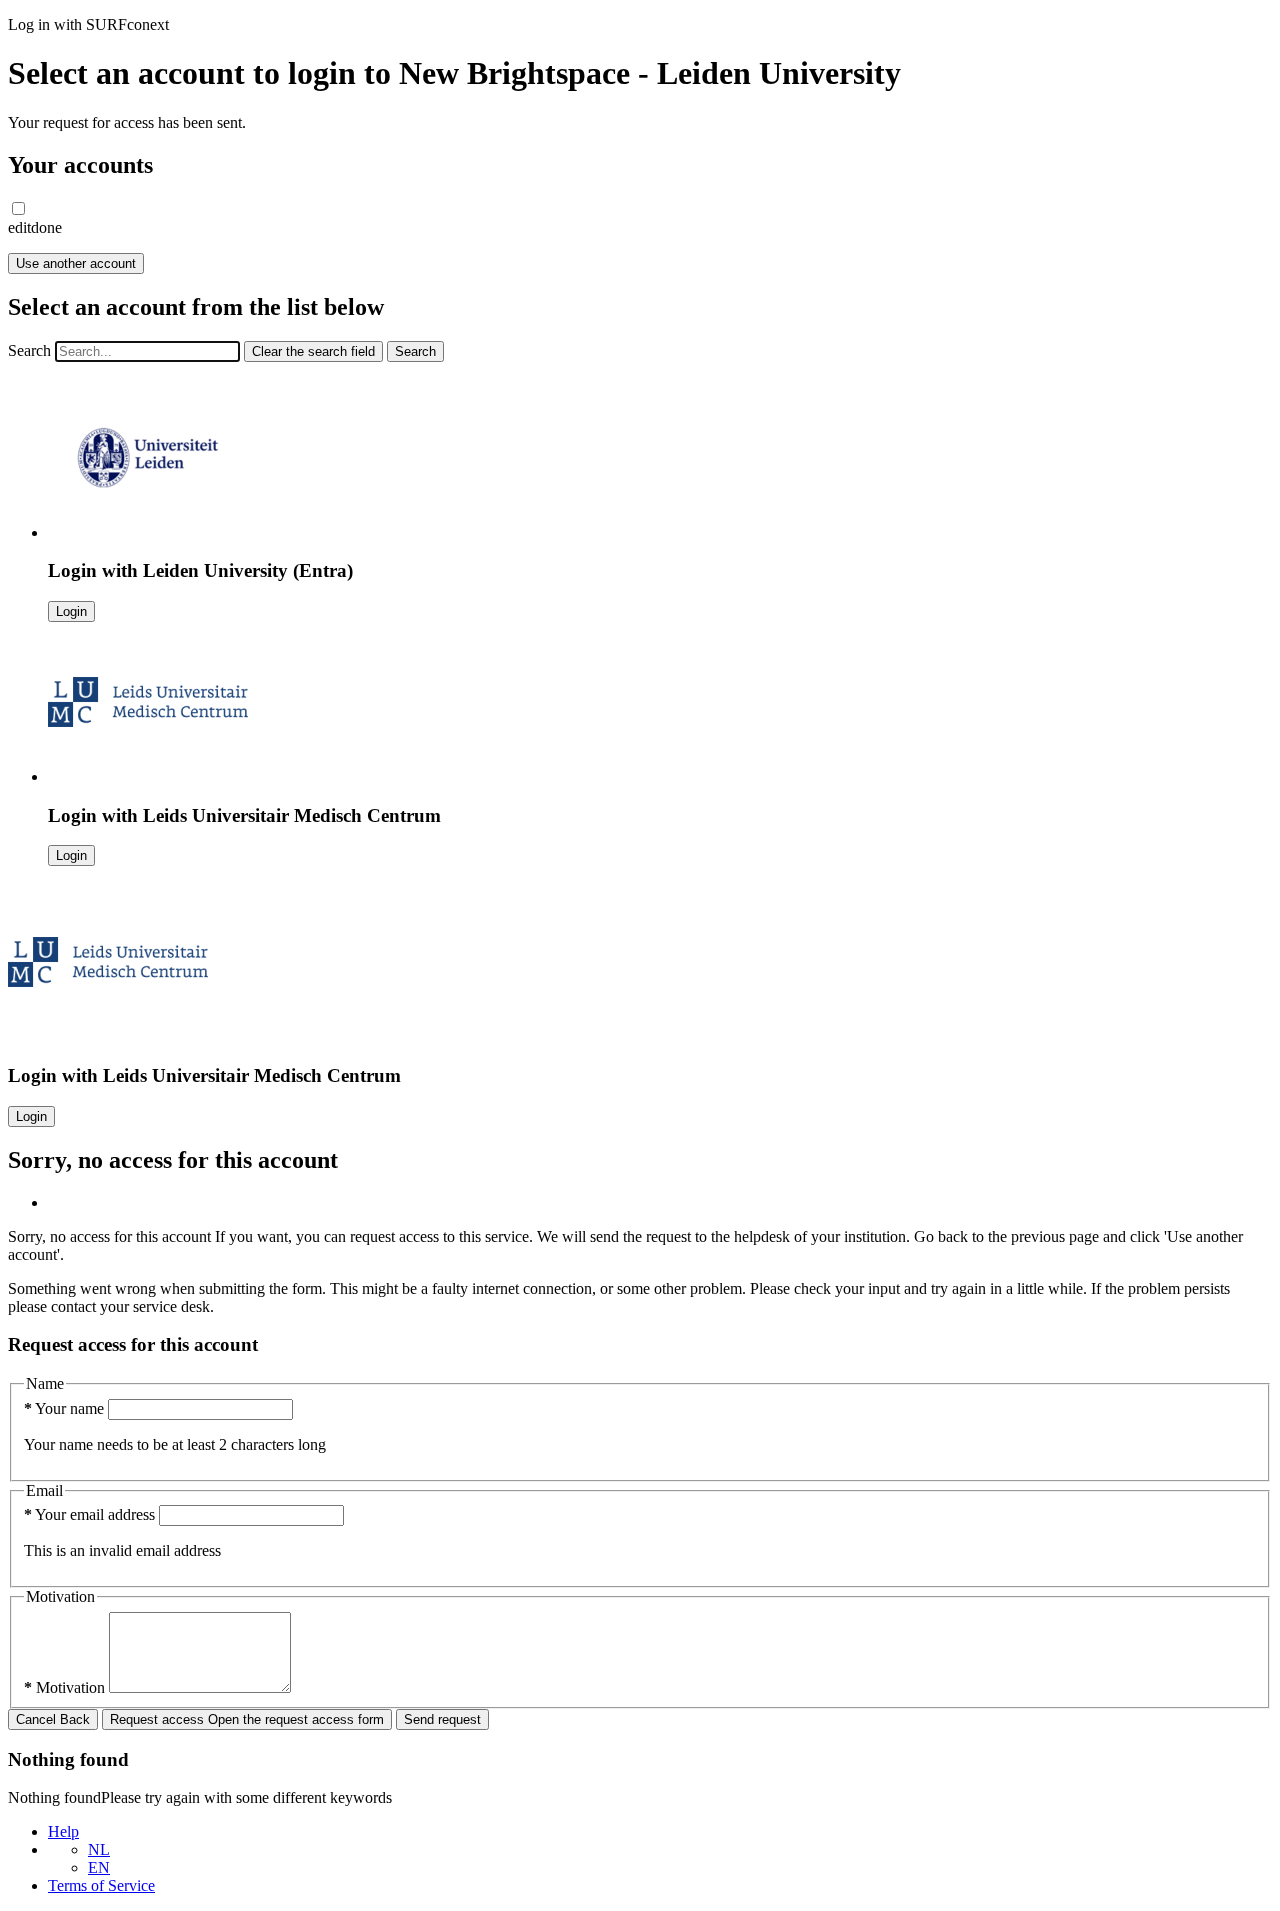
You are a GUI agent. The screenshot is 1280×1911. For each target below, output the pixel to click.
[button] (18, 208)
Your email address (91, 1514)
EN (99, 1867)
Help (63, 1831)
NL (99, 1849)
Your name (66, 1408)
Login (71, 611)
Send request (442, 1719)
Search (29, 350)
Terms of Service (101, 1885)
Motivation (66, 1687)
